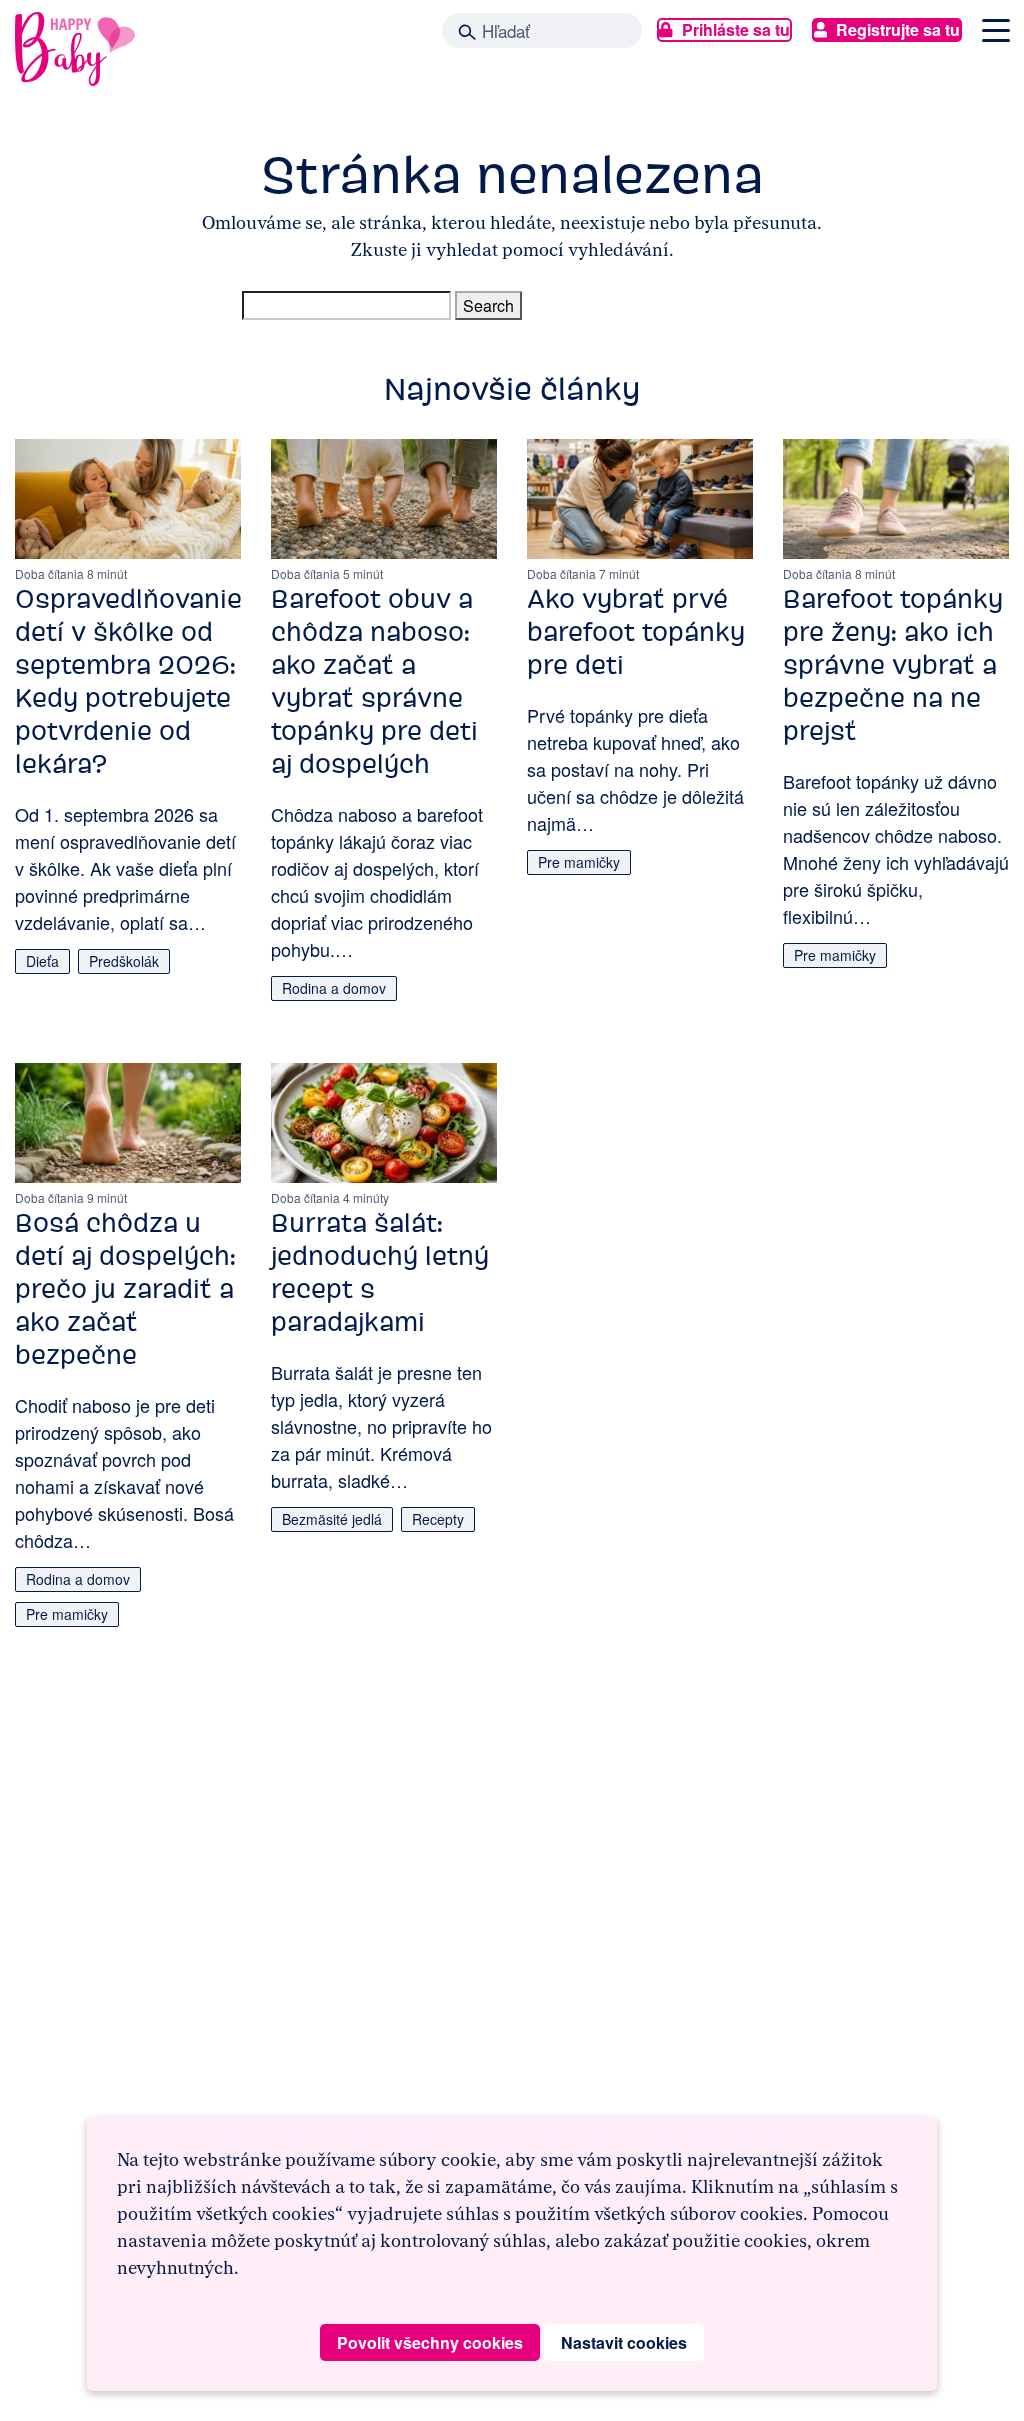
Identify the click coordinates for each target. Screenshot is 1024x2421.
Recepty (438, 1519)
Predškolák (124, 961)
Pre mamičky (579, 862)
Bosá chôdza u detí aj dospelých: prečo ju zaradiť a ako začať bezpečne (125, 1289)
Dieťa (42, 961)
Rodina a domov (334, 988)
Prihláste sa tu (736, 29)
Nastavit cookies (624, 2342)
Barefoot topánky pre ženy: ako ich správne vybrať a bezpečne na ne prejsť (893, 665)
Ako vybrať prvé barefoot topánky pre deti (636, 632)
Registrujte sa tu (898, 29)
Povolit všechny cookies (430, 2342)
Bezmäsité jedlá (332, 1519)
